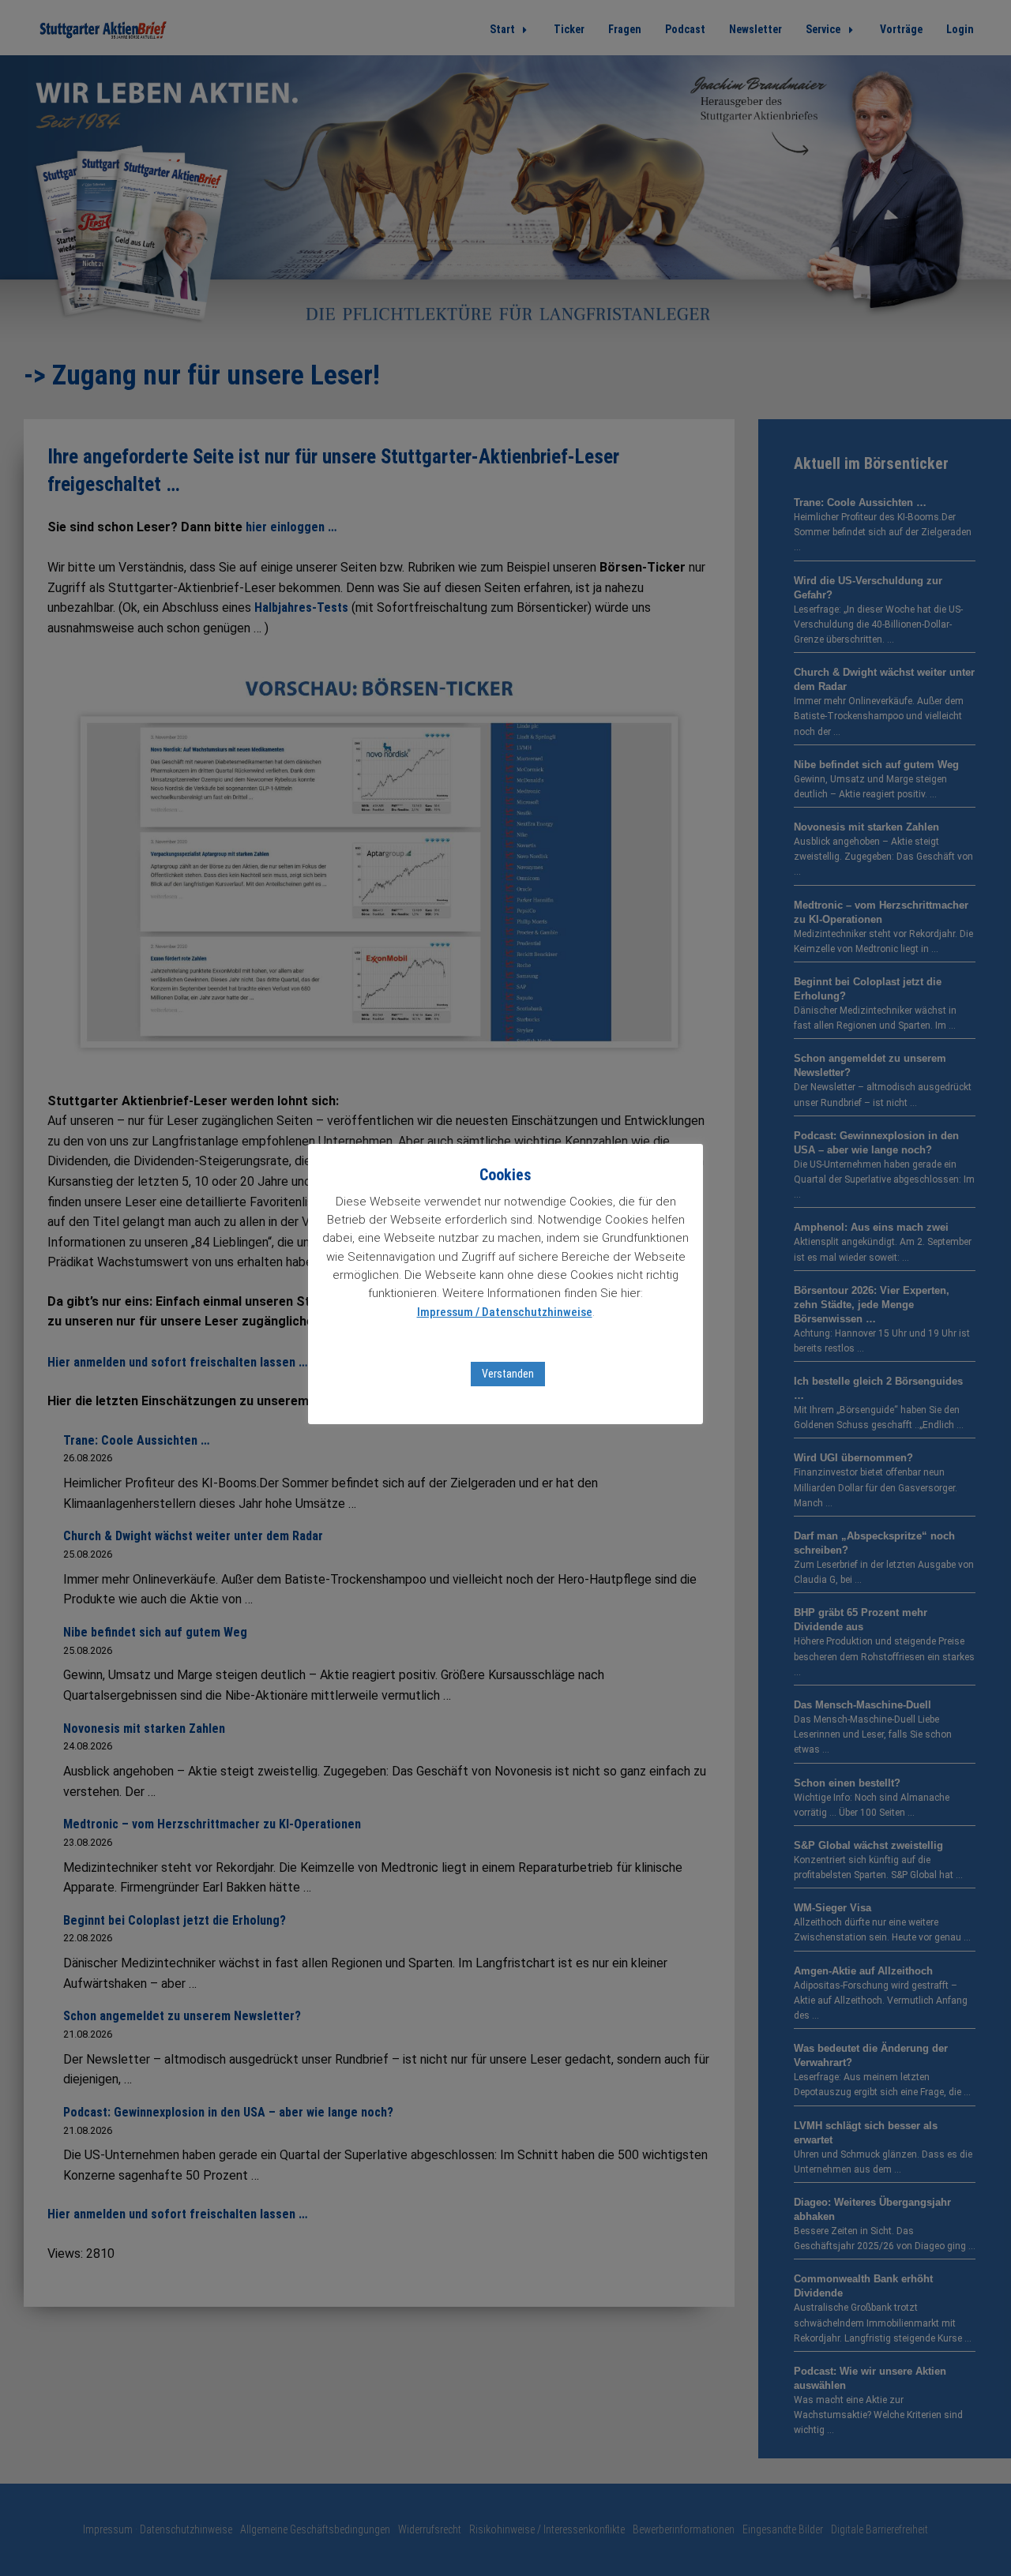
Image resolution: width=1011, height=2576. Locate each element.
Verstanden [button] (508, 1374)
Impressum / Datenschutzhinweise (505, 1312)
